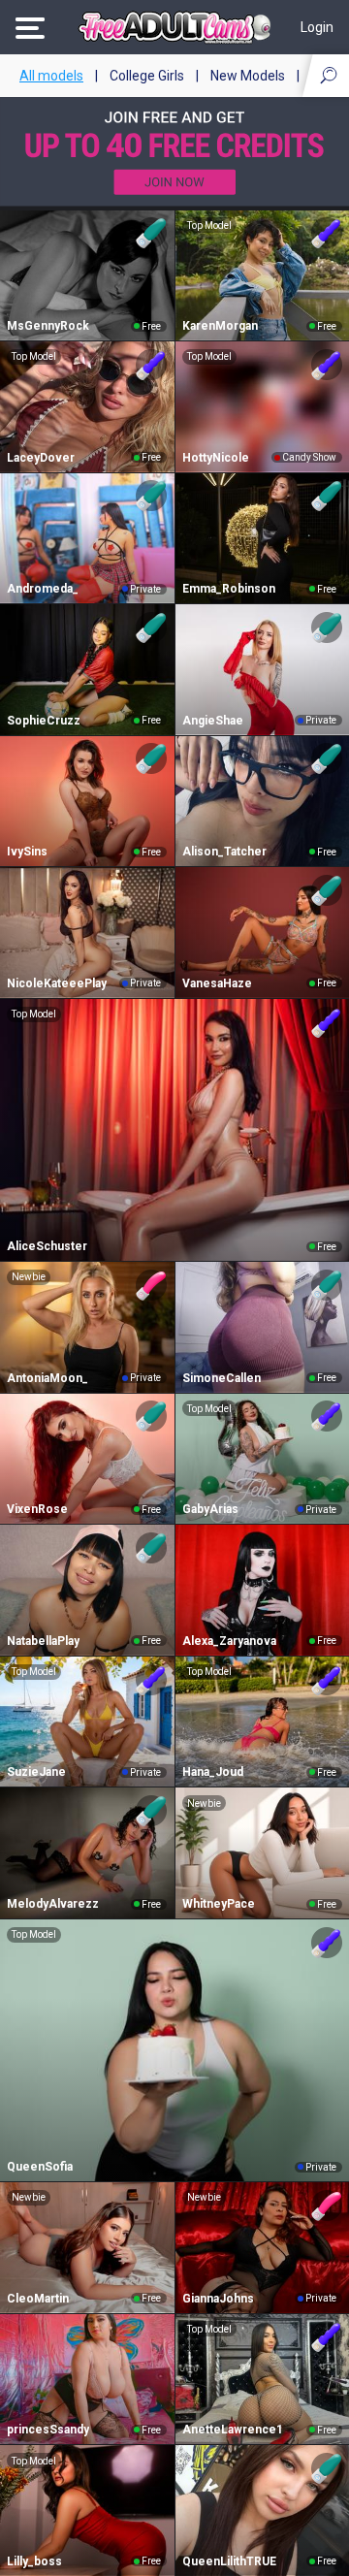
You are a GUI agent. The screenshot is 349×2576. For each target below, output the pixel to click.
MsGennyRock (48, 326)
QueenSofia (40, 2167)
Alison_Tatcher (224, 852)
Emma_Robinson (229, 589)
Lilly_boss (34, 2561)
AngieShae (213, 721)
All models (51, 76)
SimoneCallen (222, 1378)
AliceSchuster (47, 1246)
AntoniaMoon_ (48, 1378)
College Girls (147, 76)
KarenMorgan (220, 326)
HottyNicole (216, 458)
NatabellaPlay (43, 1641)
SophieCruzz (44, 721)
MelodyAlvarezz (53, 1904)
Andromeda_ (43, 589)
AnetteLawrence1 (233, 2430)
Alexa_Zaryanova (229, 1641)
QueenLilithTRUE (229, 2561)
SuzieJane (36, 1772)
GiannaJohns (218, 2299)
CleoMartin (38, 2299)
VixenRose (37, 1509)
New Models (248, 76)
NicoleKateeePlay (57, 983)
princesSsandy (48, 2430)
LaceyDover (41, 458)
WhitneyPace (219, 1904)
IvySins (27, 852)
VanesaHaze (217, 983)
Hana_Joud (213, 1772)
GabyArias (210, 1509)
